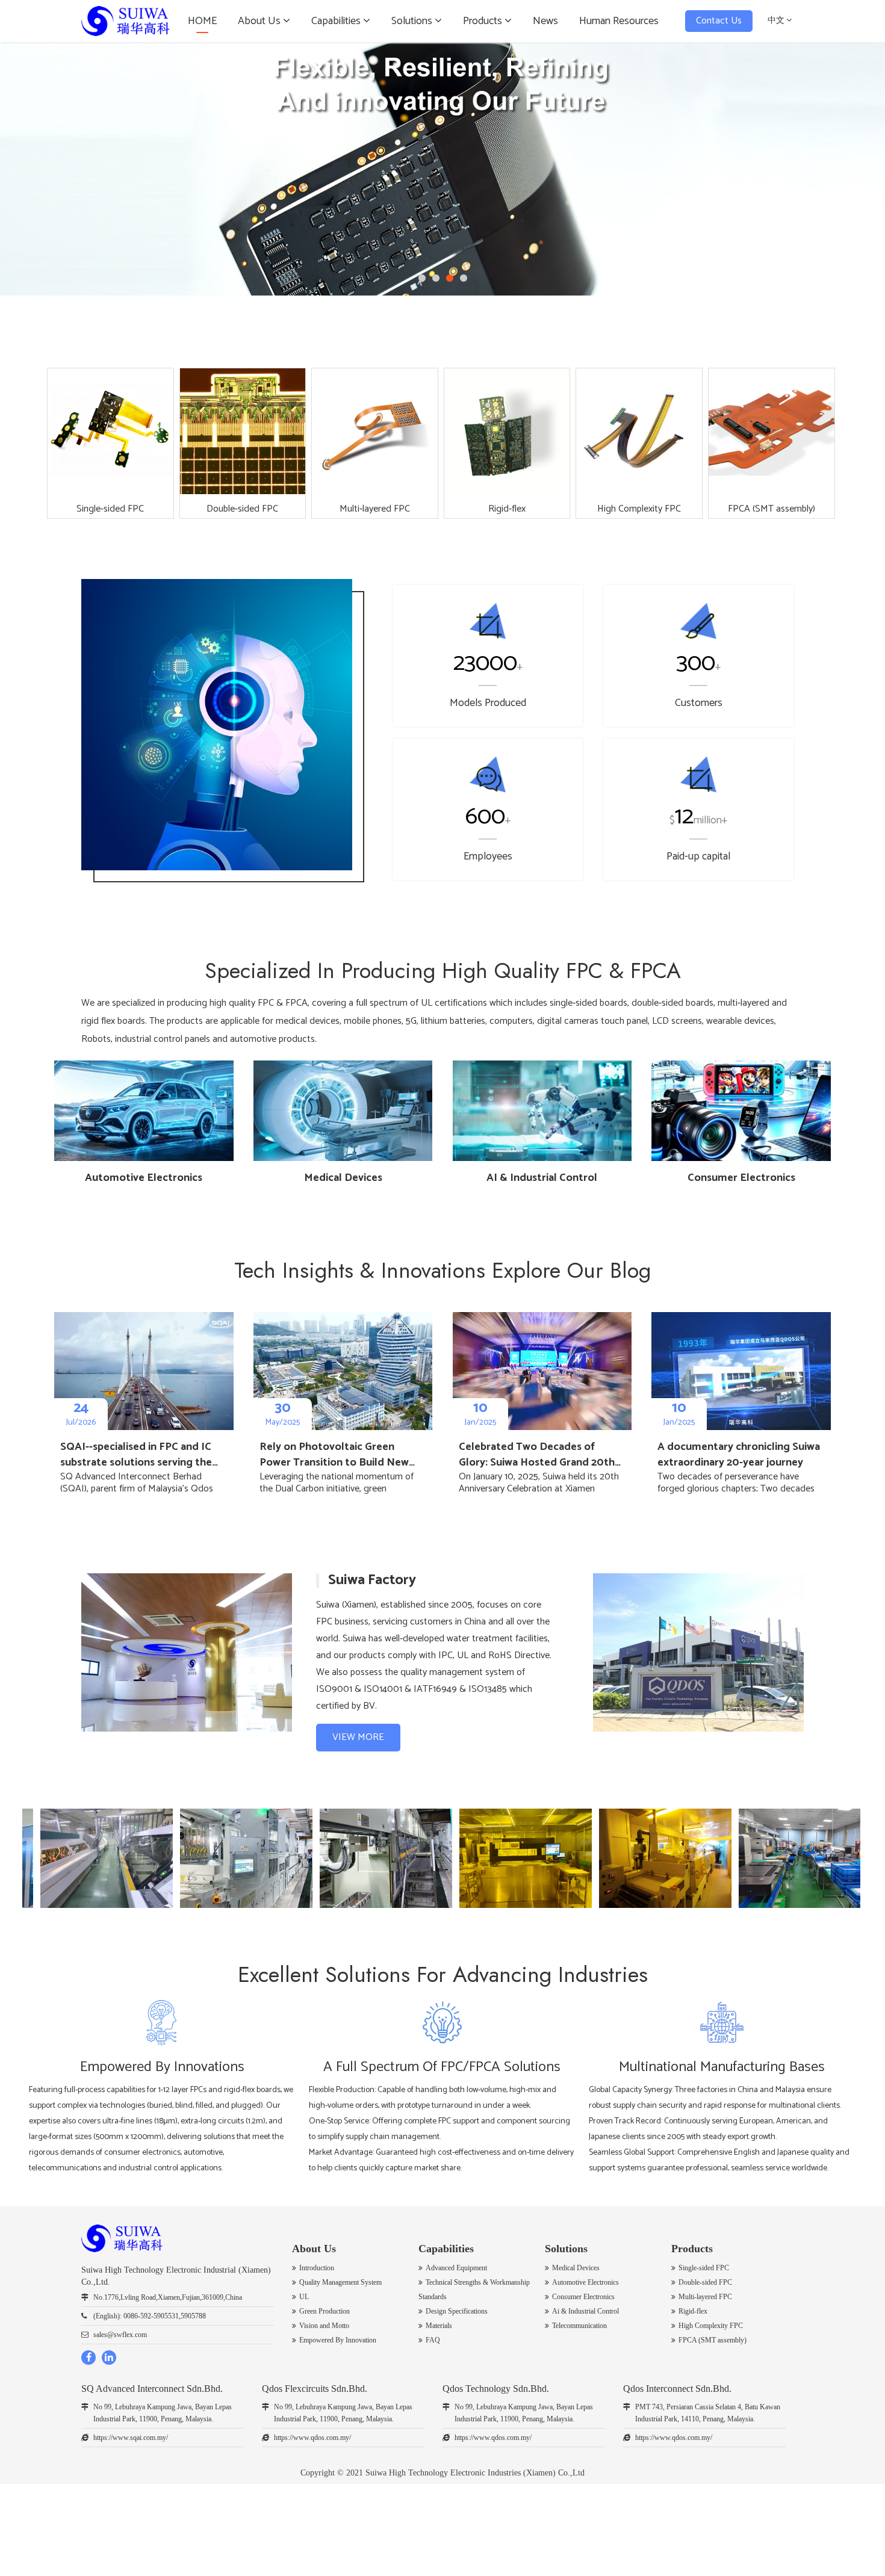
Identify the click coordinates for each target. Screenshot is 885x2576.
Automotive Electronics (585, 2282)
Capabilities (337, 21)
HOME (202, 21)
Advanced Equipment (456, 2268)
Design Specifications (457, 2311)
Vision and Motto (324, 2326)
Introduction (317, 2268)
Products (484, 21)
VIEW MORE (358, 1737)
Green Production (324, 2311)
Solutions (413, 21)
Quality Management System (340, 2282)
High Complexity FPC (711, 2326)
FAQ (433, 2340)
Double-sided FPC (705, 2282)
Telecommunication (579, 2326)
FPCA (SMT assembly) (713, 2340)
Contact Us (719, 21)
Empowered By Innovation (338, 2340)
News (545, 21)
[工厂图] (206, 1858)
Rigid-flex (693, 2311)
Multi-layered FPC (705, 2297)
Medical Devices (576, 2268)
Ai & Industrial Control (585, 2311)
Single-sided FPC (704, 2268)
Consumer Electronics (583, 2297)
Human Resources (619, 21)
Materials (439, 2326)
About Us (260, 21)
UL (304, 2297)
